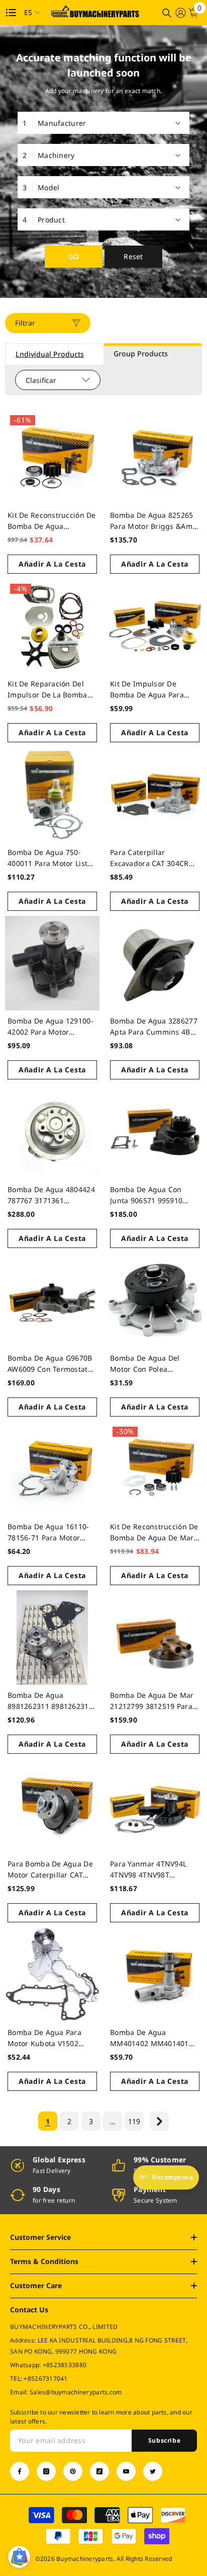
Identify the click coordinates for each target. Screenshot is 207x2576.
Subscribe (164, 2440)
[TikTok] (99, 2471)
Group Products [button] (141, 354)
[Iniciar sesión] (180, 13)
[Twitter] (153, 2471)
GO (74, 256)
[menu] (11, 13)
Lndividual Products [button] (50, 354)
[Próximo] (159, 2121)
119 (134, 2121)
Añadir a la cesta (52, 564)
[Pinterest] (73, 2471)
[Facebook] (20, 2471)
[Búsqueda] (167, 13)
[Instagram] (46, 2471)
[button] (19, 2557)
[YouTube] (126, 2471)
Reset (133, 256)
